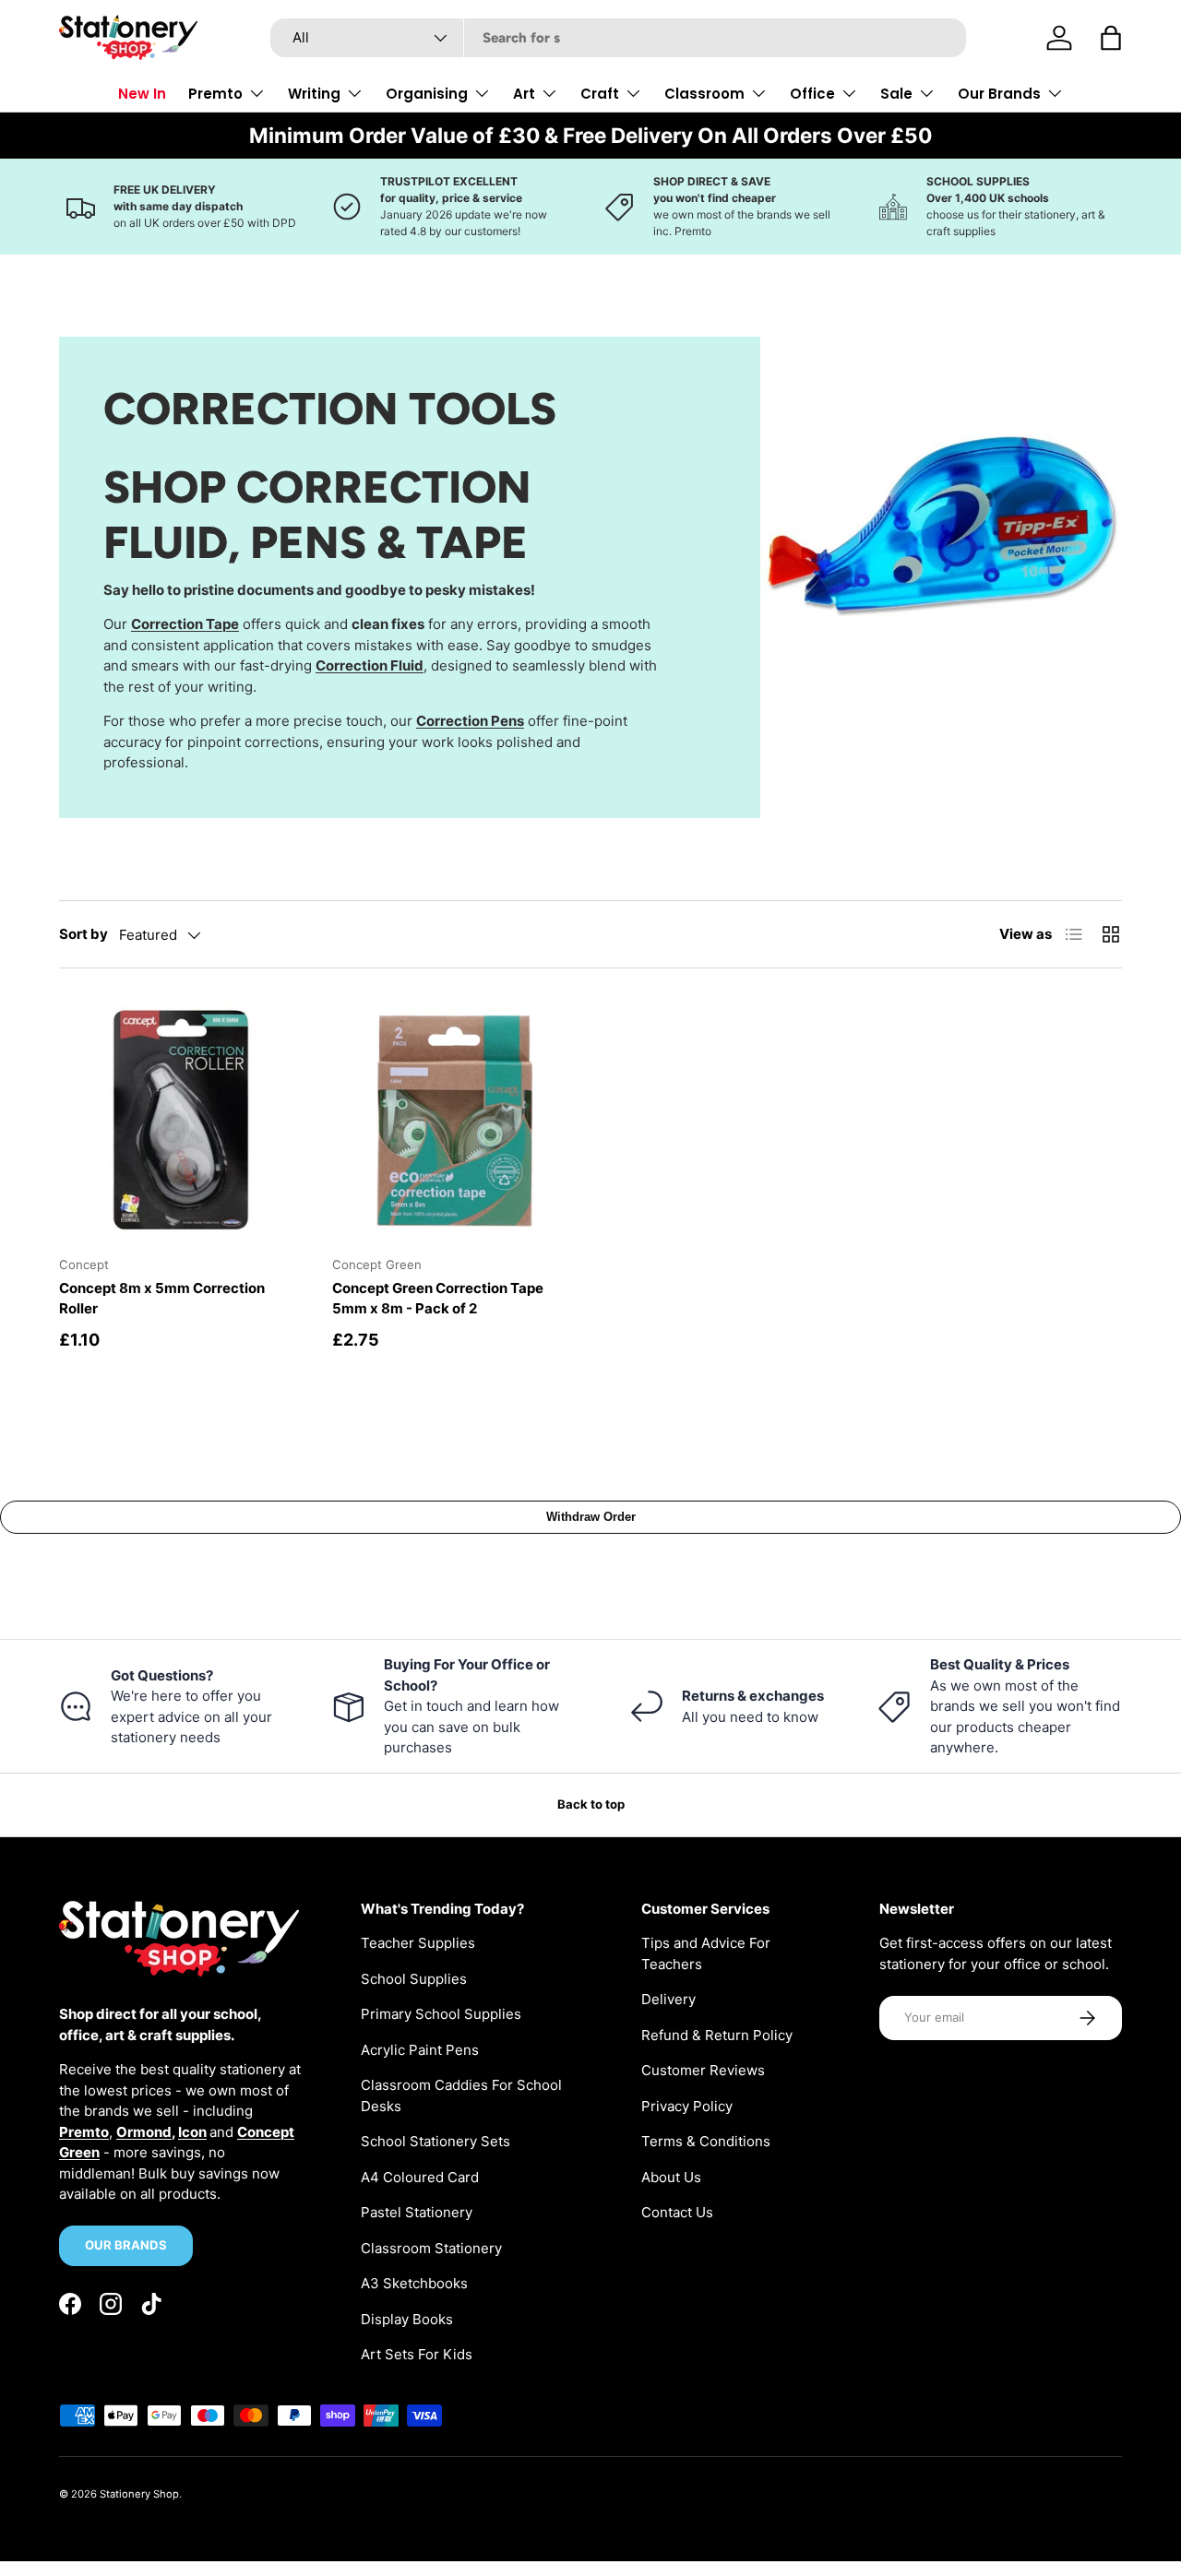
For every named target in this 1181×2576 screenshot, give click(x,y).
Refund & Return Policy (717, 2035)
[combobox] (618, 38)
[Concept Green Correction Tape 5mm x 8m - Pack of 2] (454, 1120)
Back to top (591, 1804)
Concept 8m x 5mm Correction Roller (162, 1299)
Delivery (668, 1999)
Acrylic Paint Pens (420, 2050)
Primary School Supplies (441, 2014)
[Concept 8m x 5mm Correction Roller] (181, 1120)
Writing (314, 94)
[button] (1111, 38)
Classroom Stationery (431, 2248)
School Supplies (414, 1979)
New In (142, 94)
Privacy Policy (687, 2106)
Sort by (84, 934)
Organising (427, 94)
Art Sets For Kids (417, 2354)
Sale (896, 94)
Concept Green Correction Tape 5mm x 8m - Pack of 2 (438, 1299)
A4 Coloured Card (420, 2177)
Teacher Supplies (418, 1943)
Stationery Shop (139, 2494)
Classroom (704, 94)
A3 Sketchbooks (414, 2283)
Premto (215, 94)
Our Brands (999, 94)
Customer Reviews (703, 2070)
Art (524, 94)
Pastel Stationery (417, 2212)
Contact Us (677, 2212)
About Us (671, 2177)
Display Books (407, 2319)
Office (812, 94)
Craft (600, 94)
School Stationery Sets (435, 2141)
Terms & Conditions (706, 2141)
